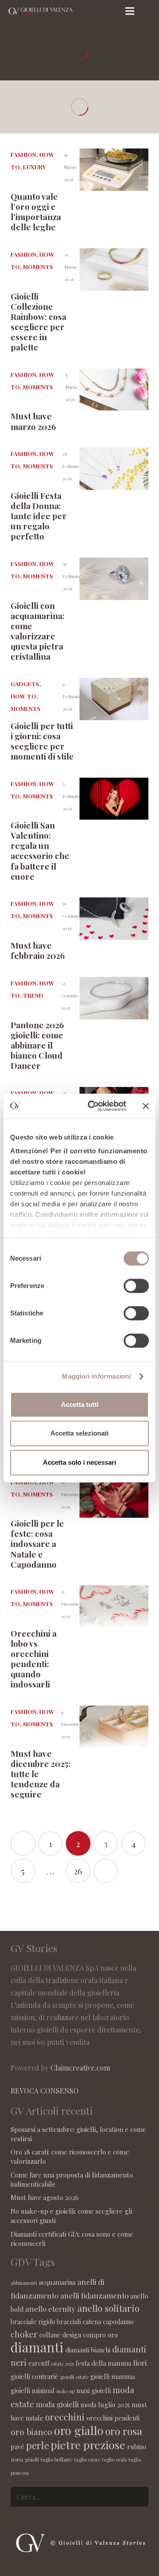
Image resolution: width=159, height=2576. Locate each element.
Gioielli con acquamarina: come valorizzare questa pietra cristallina (38, 631)
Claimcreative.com (80, 2068)
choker (24, 2334)
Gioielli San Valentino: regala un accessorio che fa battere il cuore (40, 850)
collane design (60, 2335)
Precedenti (23, 1843)
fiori (140, 2363)
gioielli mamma (112, 2376)
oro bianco (31, 2432)
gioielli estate (74, 2377)
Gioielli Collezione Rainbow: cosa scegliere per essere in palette (38, 321)
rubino (137, 2447)
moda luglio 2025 (105, 2405)
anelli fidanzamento (94, 2295)
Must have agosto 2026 (45, 2197)
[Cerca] (149, 11)
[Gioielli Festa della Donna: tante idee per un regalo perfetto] (114, 469)
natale (34, 2418)
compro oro (100, 2335)
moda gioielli (57, 2404)
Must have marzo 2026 (33, 421)
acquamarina (57, 2282)
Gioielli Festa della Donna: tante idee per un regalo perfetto (39, 516)
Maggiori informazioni (96, 1376)
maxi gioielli (94, 2390)
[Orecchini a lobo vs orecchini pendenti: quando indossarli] (114, 1607)
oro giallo (79, 2430)
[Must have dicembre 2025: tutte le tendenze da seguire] (114, 1727)
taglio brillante (57, 2460)
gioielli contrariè (34, 2376)
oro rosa (124, 2431)
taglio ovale (114, 2460)
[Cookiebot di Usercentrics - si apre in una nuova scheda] (93, 1106)
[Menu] (130, 11)
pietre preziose (88, 2445)
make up (66, 2391)
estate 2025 (62, 2364)
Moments (38, 267)
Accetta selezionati (79, 1433)
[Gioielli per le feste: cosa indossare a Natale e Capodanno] (114, 1497)
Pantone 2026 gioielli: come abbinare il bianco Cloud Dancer (37, 1045)
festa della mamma (103, 2363)
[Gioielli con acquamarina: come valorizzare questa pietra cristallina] (114, 579)
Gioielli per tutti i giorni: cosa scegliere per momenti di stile (42, 741)
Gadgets (25, 684)
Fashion (23, 154)
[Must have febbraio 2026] (114, 919)
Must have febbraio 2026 (38, 950)
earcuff (39, 2363)
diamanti (37, 2347)
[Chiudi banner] (146, 1106)
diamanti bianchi (88, 2350)
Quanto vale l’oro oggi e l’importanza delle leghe (36, 211)
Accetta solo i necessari (79, 1462)
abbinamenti (24, 2283)
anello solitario (108, 2308)
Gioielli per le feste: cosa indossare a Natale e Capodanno (37, 1543)
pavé (17, 2447)
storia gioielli (25, 2460)
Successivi (106, 1871)
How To (23, 696)
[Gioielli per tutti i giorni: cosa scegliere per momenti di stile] (114, 699)
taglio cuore (87, 2460)
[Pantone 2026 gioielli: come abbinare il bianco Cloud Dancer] (114, 998)
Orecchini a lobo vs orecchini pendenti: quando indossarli (34, 1658)
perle (38, 2445)
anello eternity (50, 2309)
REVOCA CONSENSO (45, 2091)
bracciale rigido (33, 2321)
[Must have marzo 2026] (114, 390)
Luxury (34, 167)
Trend (33, 995)
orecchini (65, 2417)
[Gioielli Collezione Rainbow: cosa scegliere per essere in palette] (114, 270)
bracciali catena (79, 2321)
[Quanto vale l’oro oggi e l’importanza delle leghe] (114, 170)
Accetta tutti (80, 1404)
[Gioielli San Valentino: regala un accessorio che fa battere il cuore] (114, 799)
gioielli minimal (33, 2390)
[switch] (136, 1286)
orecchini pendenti (113, 2418)
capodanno (118, 2321)
